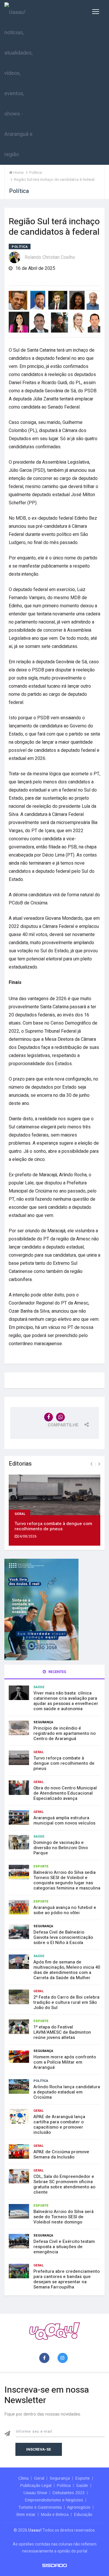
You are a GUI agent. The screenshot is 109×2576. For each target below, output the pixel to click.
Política (20, 247)
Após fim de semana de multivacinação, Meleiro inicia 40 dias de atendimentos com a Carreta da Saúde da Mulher (67, 1970)
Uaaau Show (35, 2493)
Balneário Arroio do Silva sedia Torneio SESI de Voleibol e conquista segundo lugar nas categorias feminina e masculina (67, 1880)
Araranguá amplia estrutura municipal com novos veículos (64, 1820)
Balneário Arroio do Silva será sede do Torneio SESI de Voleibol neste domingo (64, 2217)
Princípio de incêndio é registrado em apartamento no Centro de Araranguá (65, 1733)
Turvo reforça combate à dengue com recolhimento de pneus (53, 1526)
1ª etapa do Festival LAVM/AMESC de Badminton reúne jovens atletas (62, 2032)
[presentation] (91, 1464)
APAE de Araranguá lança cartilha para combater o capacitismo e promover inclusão (59, 2125)
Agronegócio (79, 2507)
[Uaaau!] (54, 2331)
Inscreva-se (39, 2449)
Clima (23, 2478)
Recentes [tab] (57, 1672)
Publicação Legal (36, 2485)
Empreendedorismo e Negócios (54, 2500)
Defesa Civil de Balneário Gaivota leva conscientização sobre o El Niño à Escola (63, 1937)
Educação (83, 2514)
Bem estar (26, 2514)
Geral (20, 1513)
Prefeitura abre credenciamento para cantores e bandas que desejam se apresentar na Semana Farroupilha (67, 2279)
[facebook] (45, 2358)
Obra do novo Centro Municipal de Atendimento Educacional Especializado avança (65, 1793)
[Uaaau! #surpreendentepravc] (18, 82)
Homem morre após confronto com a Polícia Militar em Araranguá (65, 2062)
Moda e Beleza (55, 2514)
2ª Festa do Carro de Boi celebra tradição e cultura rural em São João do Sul (66, 2002)
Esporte (41, 1866)
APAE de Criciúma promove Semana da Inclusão (61, 2154)
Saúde (39, 1687)
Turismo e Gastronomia (40, 2507)
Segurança (43, 1722)
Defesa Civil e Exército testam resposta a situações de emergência (64, 2247)
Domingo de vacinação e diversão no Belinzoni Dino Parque (61, 1848)
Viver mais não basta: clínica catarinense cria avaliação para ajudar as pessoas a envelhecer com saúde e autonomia (66, 1701)
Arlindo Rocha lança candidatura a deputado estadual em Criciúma (67, 2092)
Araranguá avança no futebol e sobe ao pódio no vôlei (65, 1910)
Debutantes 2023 (69, 2493)
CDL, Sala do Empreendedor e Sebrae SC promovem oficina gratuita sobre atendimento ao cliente (64, 2184)
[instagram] (64, 2358)
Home (18, 172)
